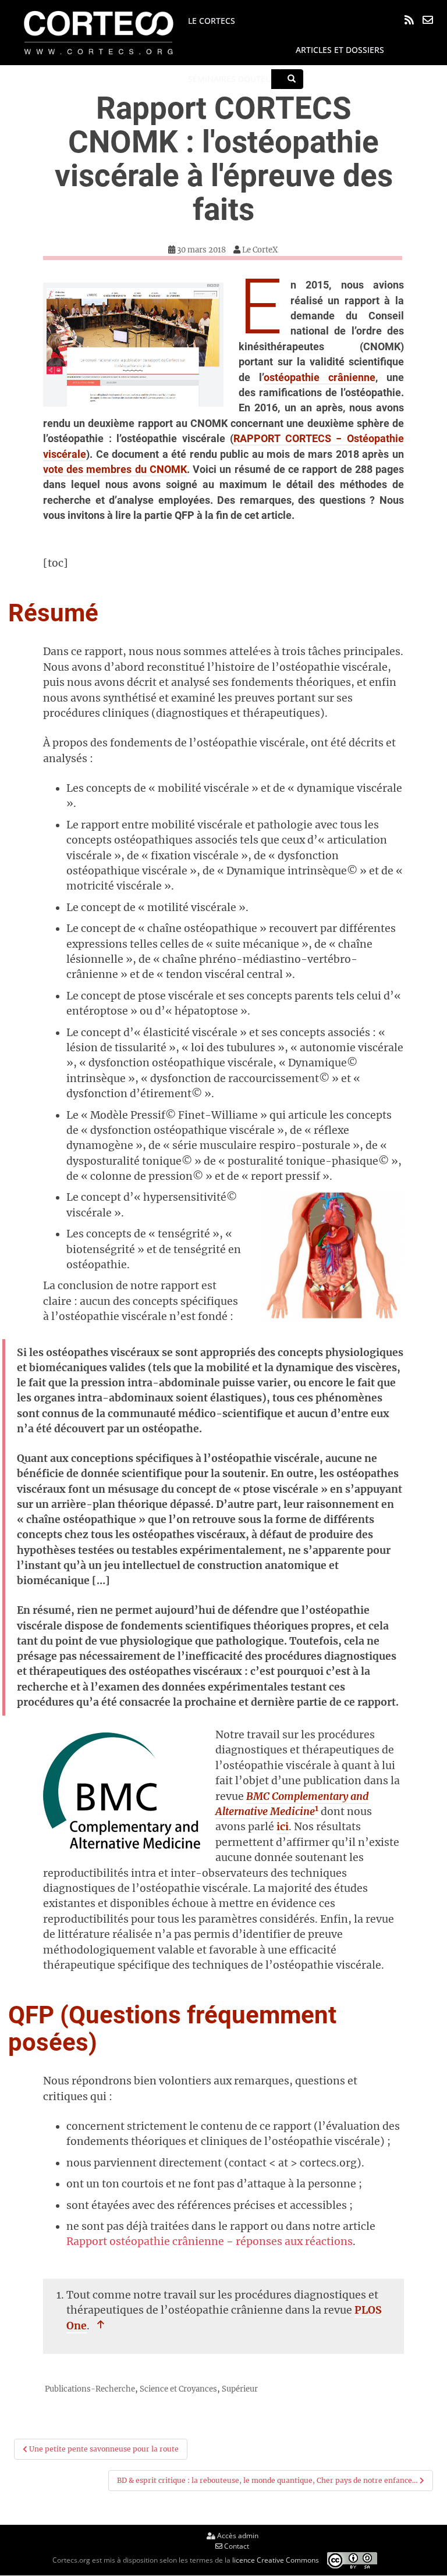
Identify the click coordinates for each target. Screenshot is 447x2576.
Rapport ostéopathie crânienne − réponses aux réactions (210, 2241)
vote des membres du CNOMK (115, 469)
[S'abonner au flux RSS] (409, 20)
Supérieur (240, 2389)
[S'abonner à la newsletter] (428, 20)
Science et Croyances (178, 2389)
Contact (236, 2546)
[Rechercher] (292, 79)
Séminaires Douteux (232, 79)
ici (283, 1827)
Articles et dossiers (340, 50)
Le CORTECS (212, 21)
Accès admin (237, 2536)
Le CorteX (260, 250)
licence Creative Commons (276, 2560)
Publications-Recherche (90, 2389)
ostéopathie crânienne (320, 378)
